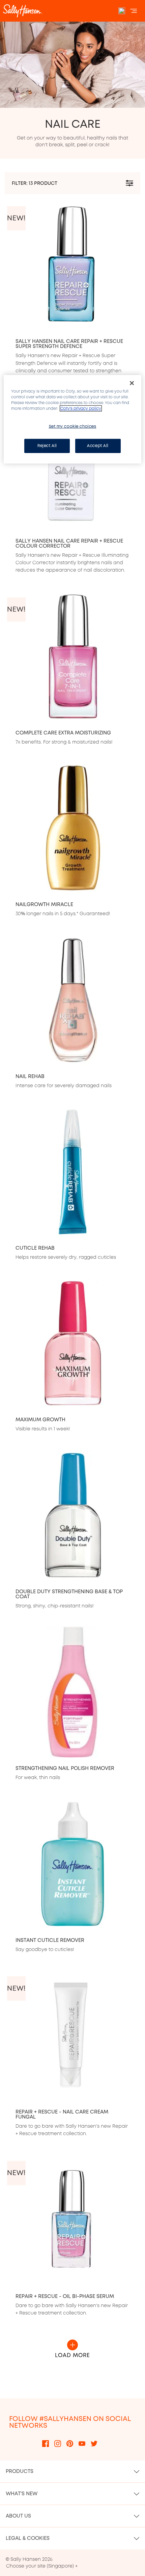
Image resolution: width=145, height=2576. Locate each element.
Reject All (47, 446)
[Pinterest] (70, 2443)
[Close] (132, 383)
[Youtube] (82, 2443)
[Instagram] (58, 2443)
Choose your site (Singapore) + (42, 2566)
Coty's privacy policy (81, 408)
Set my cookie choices (73, 426)
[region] (73, 419)
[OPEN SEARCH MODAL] (122, 11)
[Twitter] (94, 2443)
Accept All (98, 446)
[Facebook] (46, 2443)
